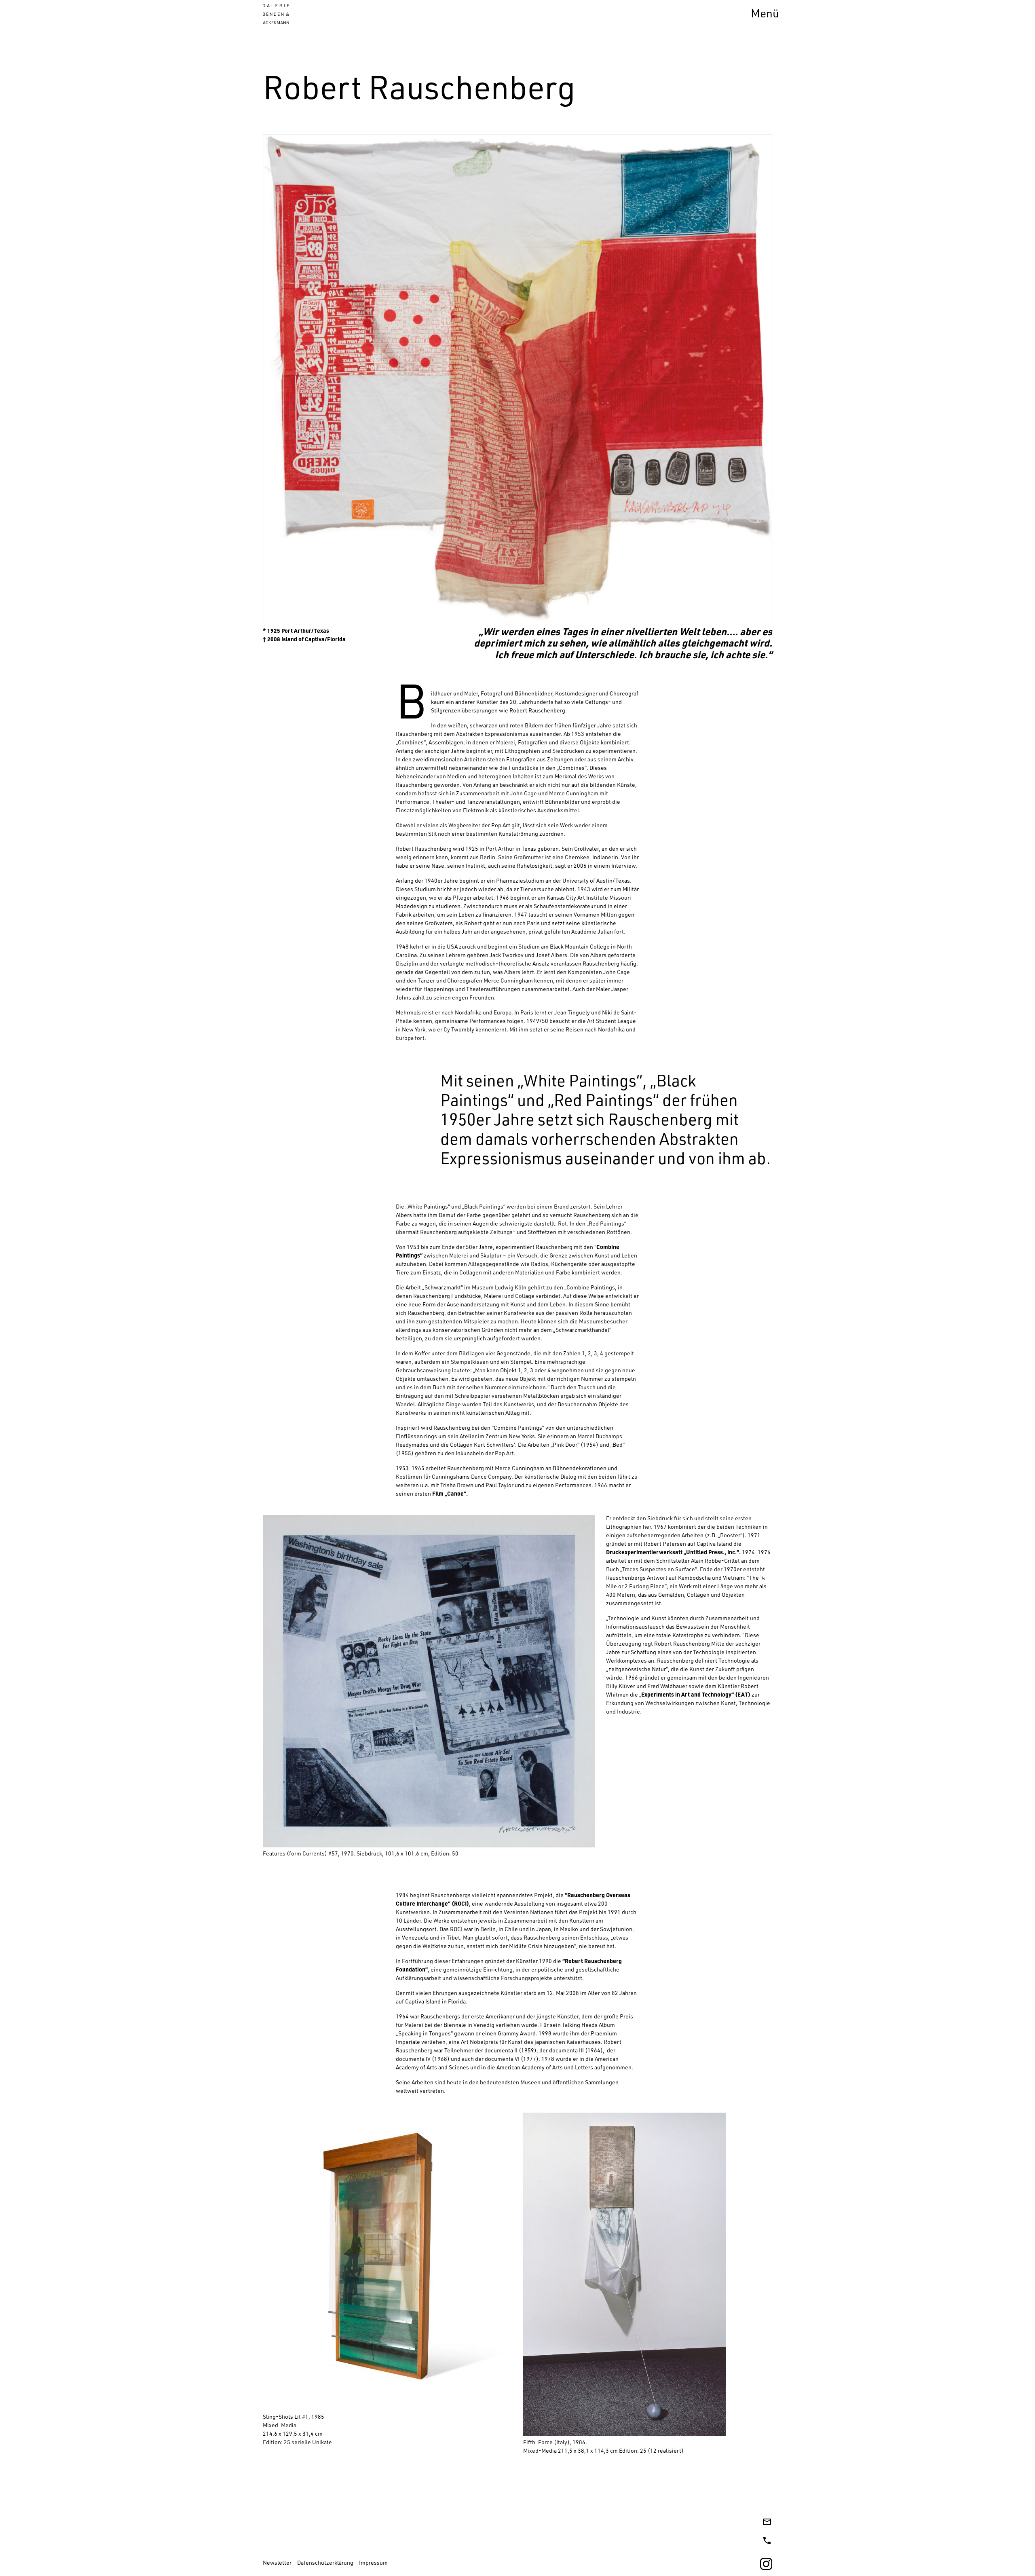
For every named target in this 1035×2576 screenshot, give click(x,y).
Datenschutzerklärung (325, 2563)
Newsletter (277, 2563)
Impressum (373, 2563)
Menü (765, 15)
